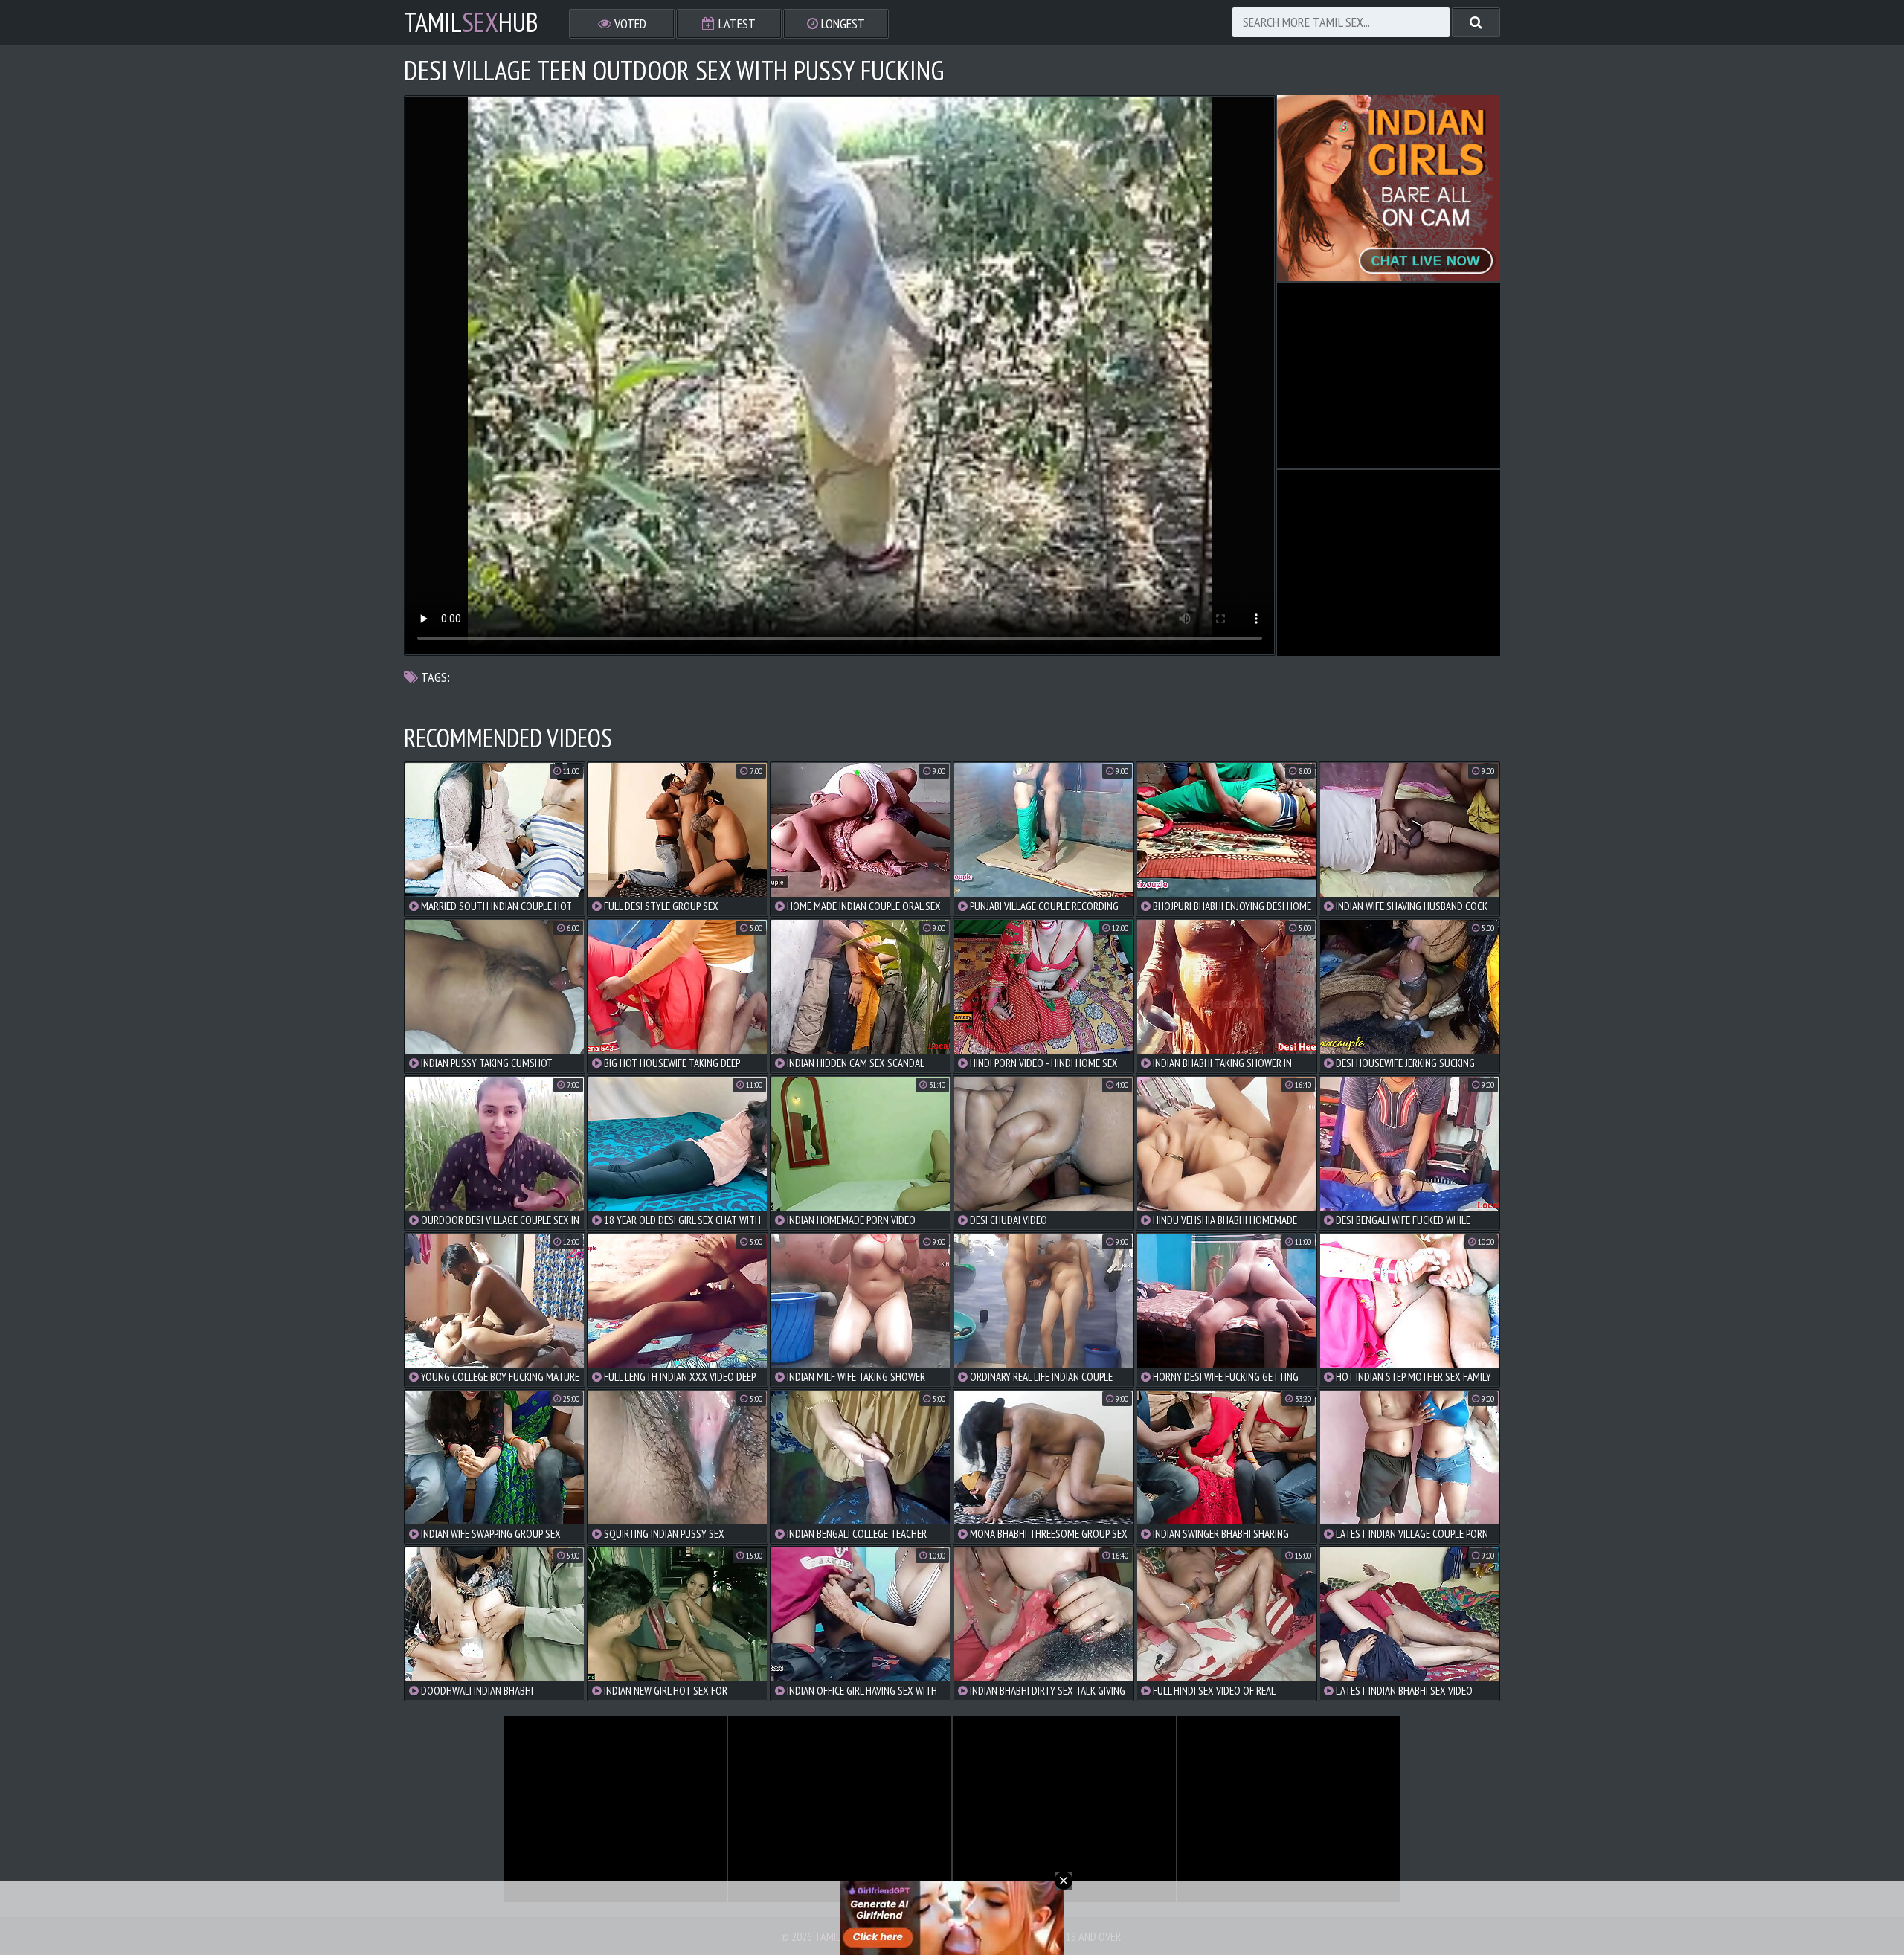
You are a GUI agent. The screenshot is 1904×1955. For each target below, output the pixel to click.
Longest (842, 23)
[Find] (1476, 22)
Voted (629, 23)
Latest (736, 23)
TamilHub (471, 22)
